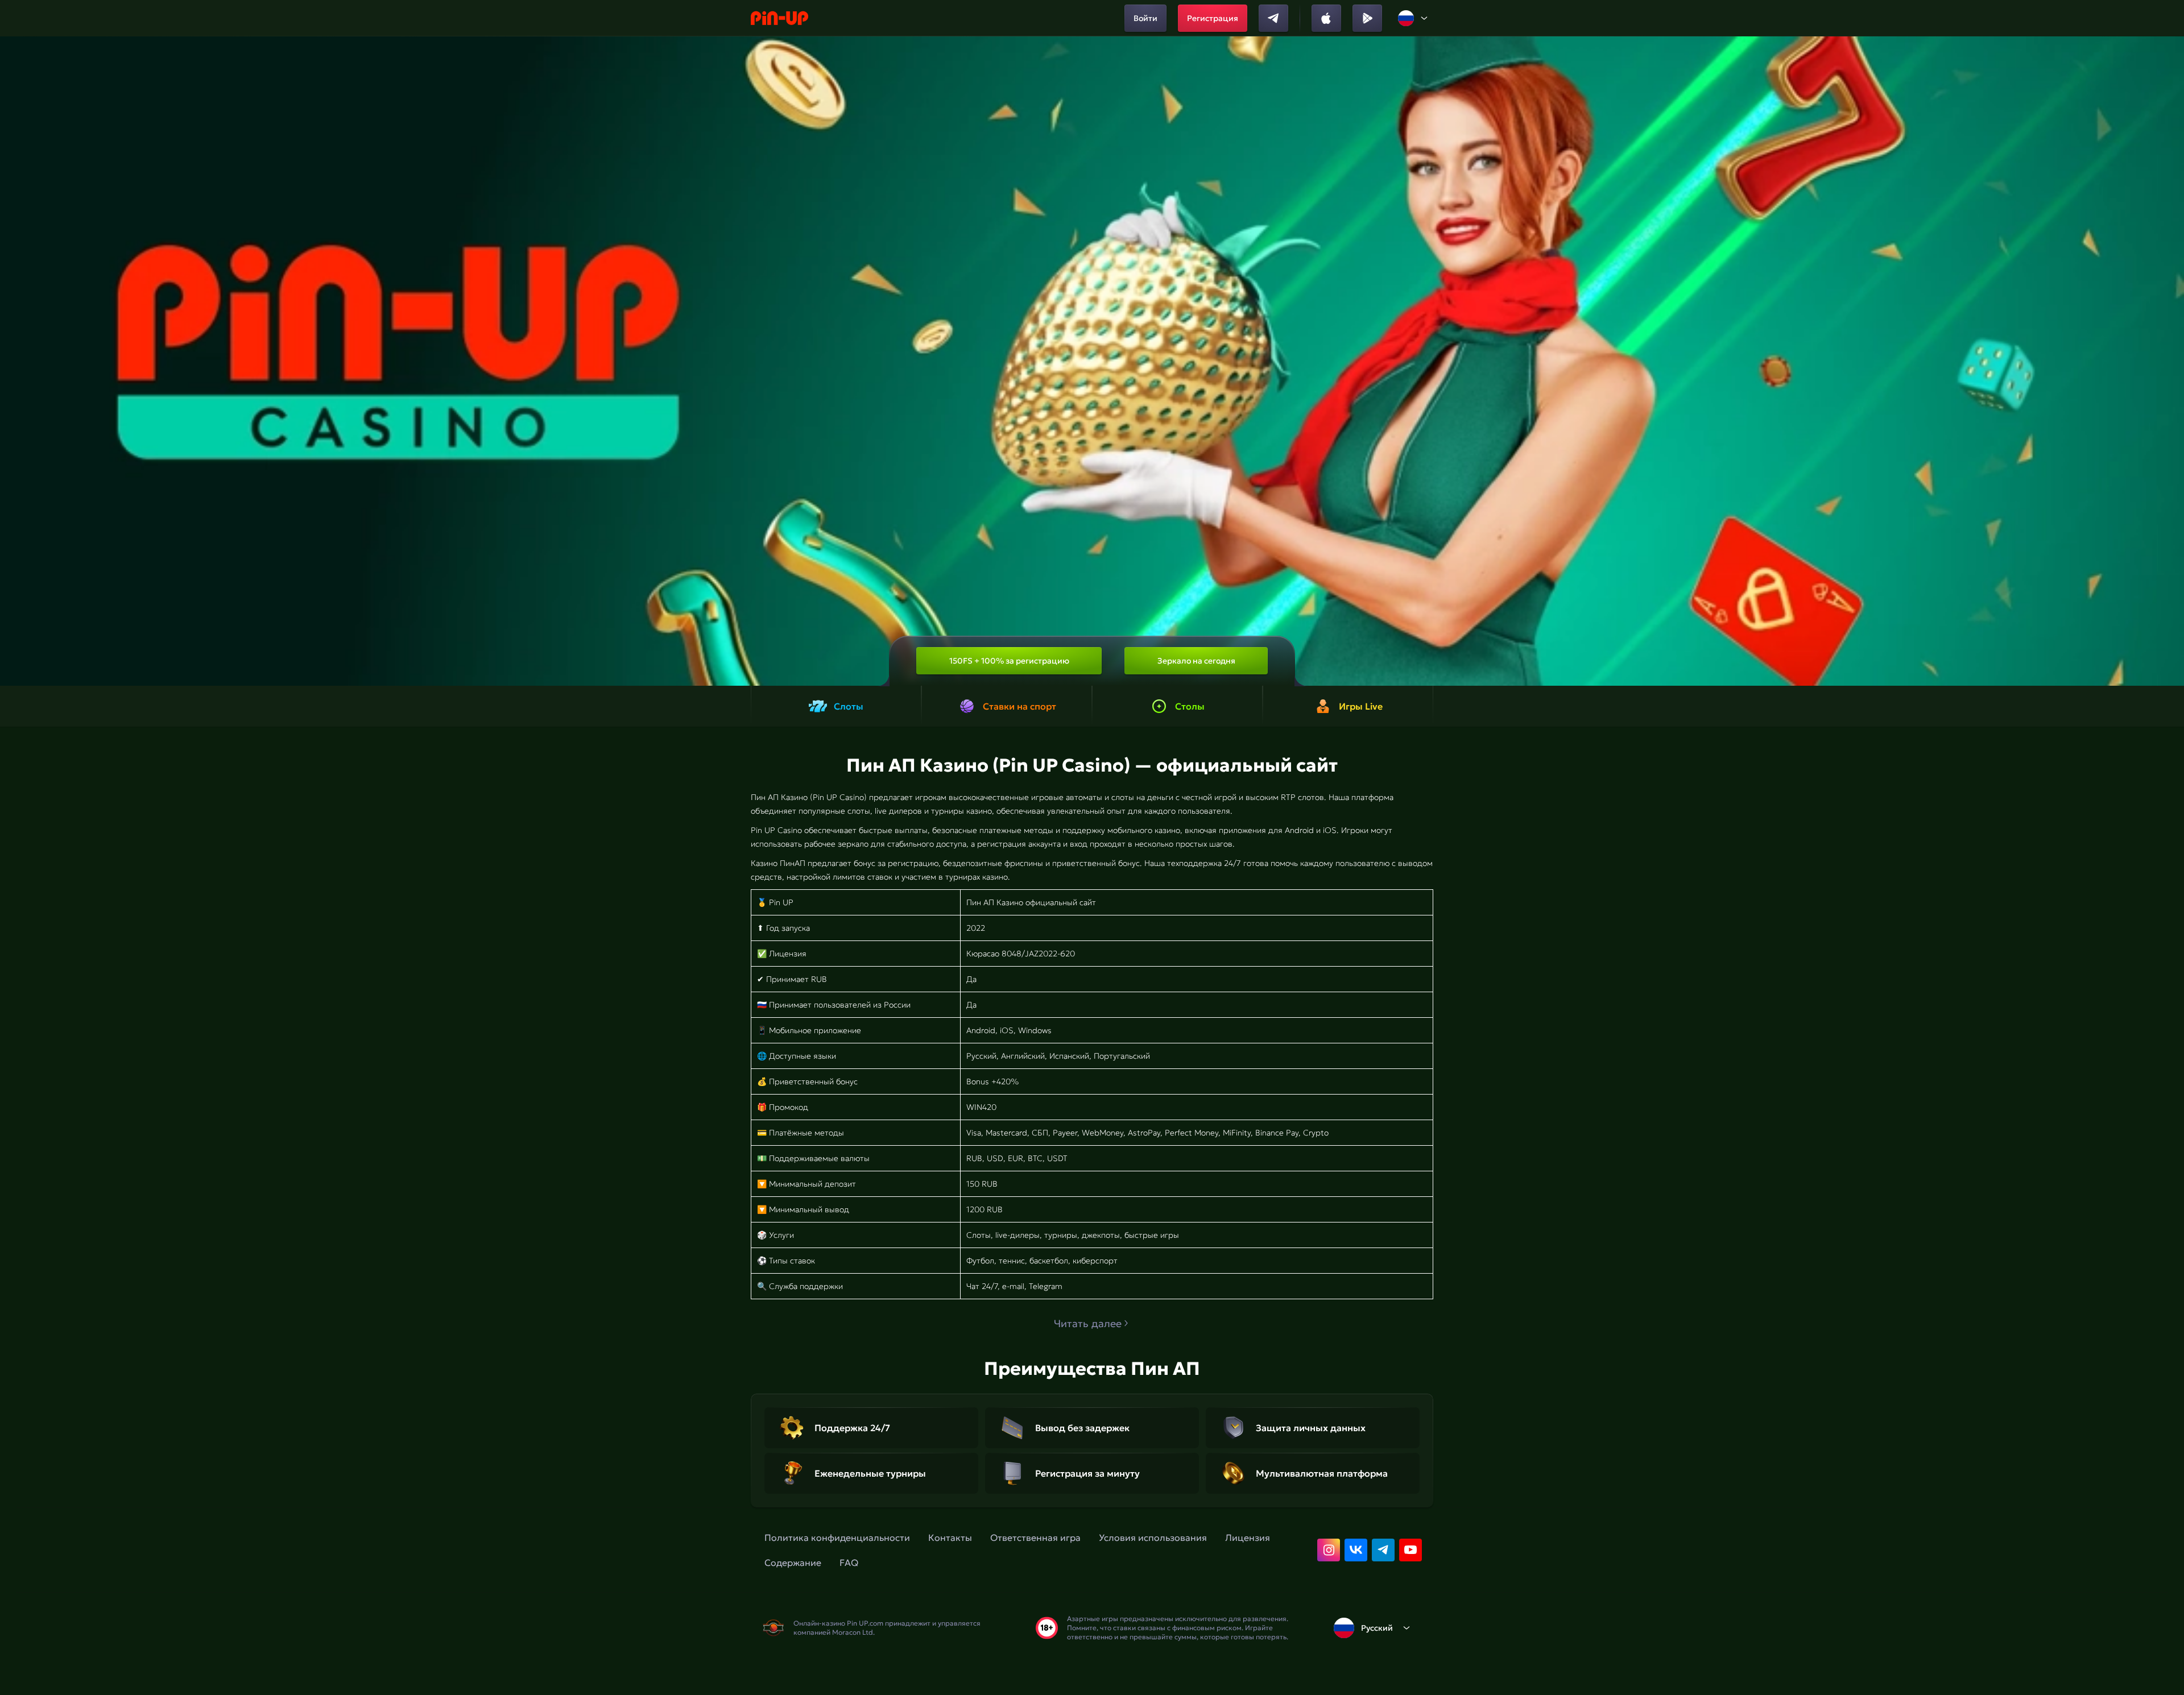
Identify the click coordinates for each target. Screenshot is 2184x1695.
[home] (779, 18)
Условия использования (1153, 1537)
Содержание (793, 1563)
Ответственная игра (1035, 1537)
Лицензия (1248, 1537)
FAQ (849, 1563)
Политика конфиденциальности (837, 1537)
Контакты (950, 1537)
